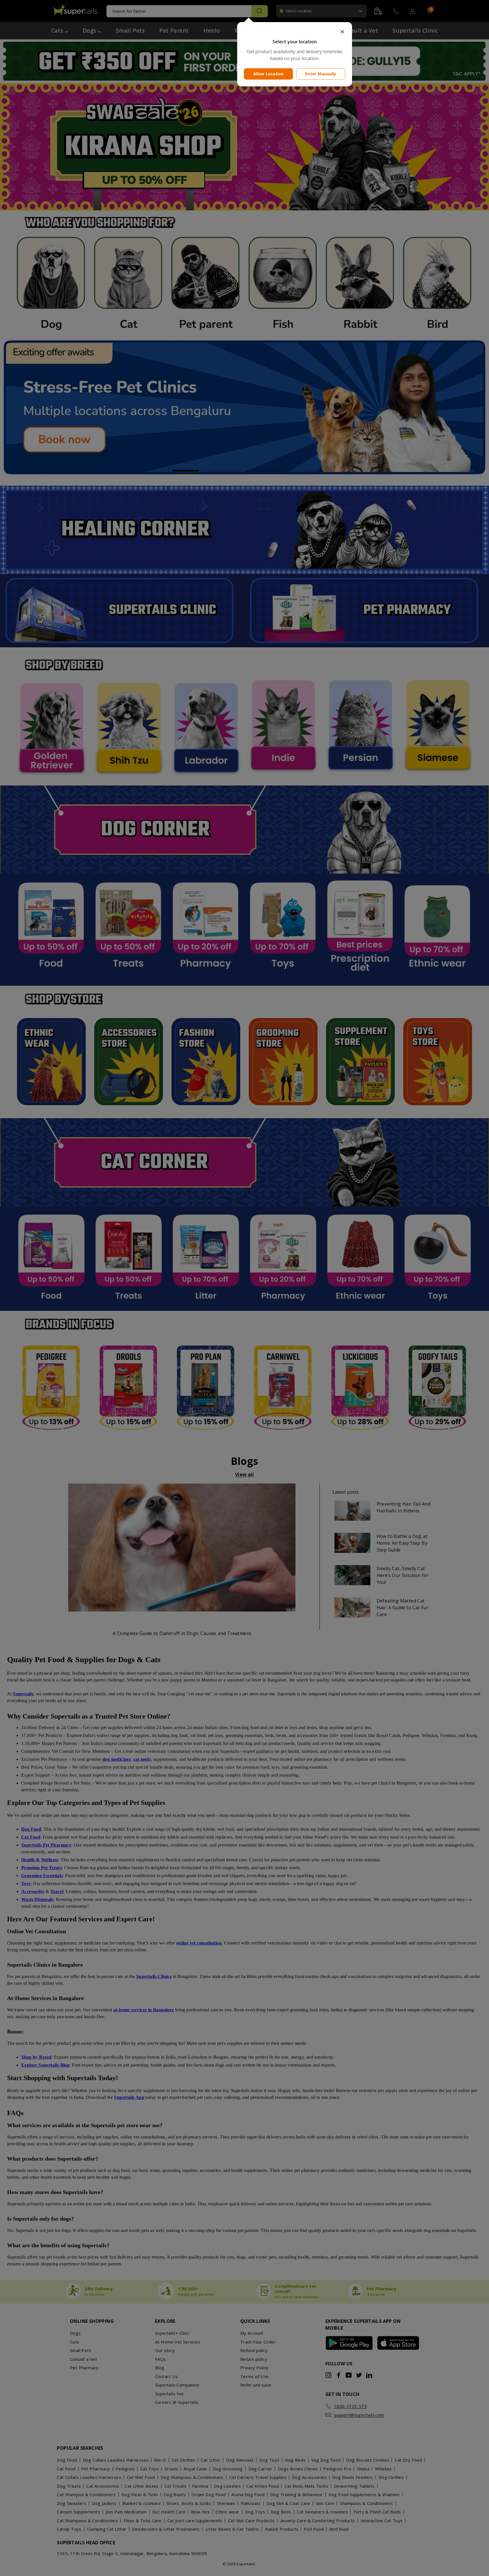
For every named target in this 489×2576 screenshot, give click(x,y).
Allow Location (269, 74)
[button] (295, 32)
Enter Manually (321, 74)
